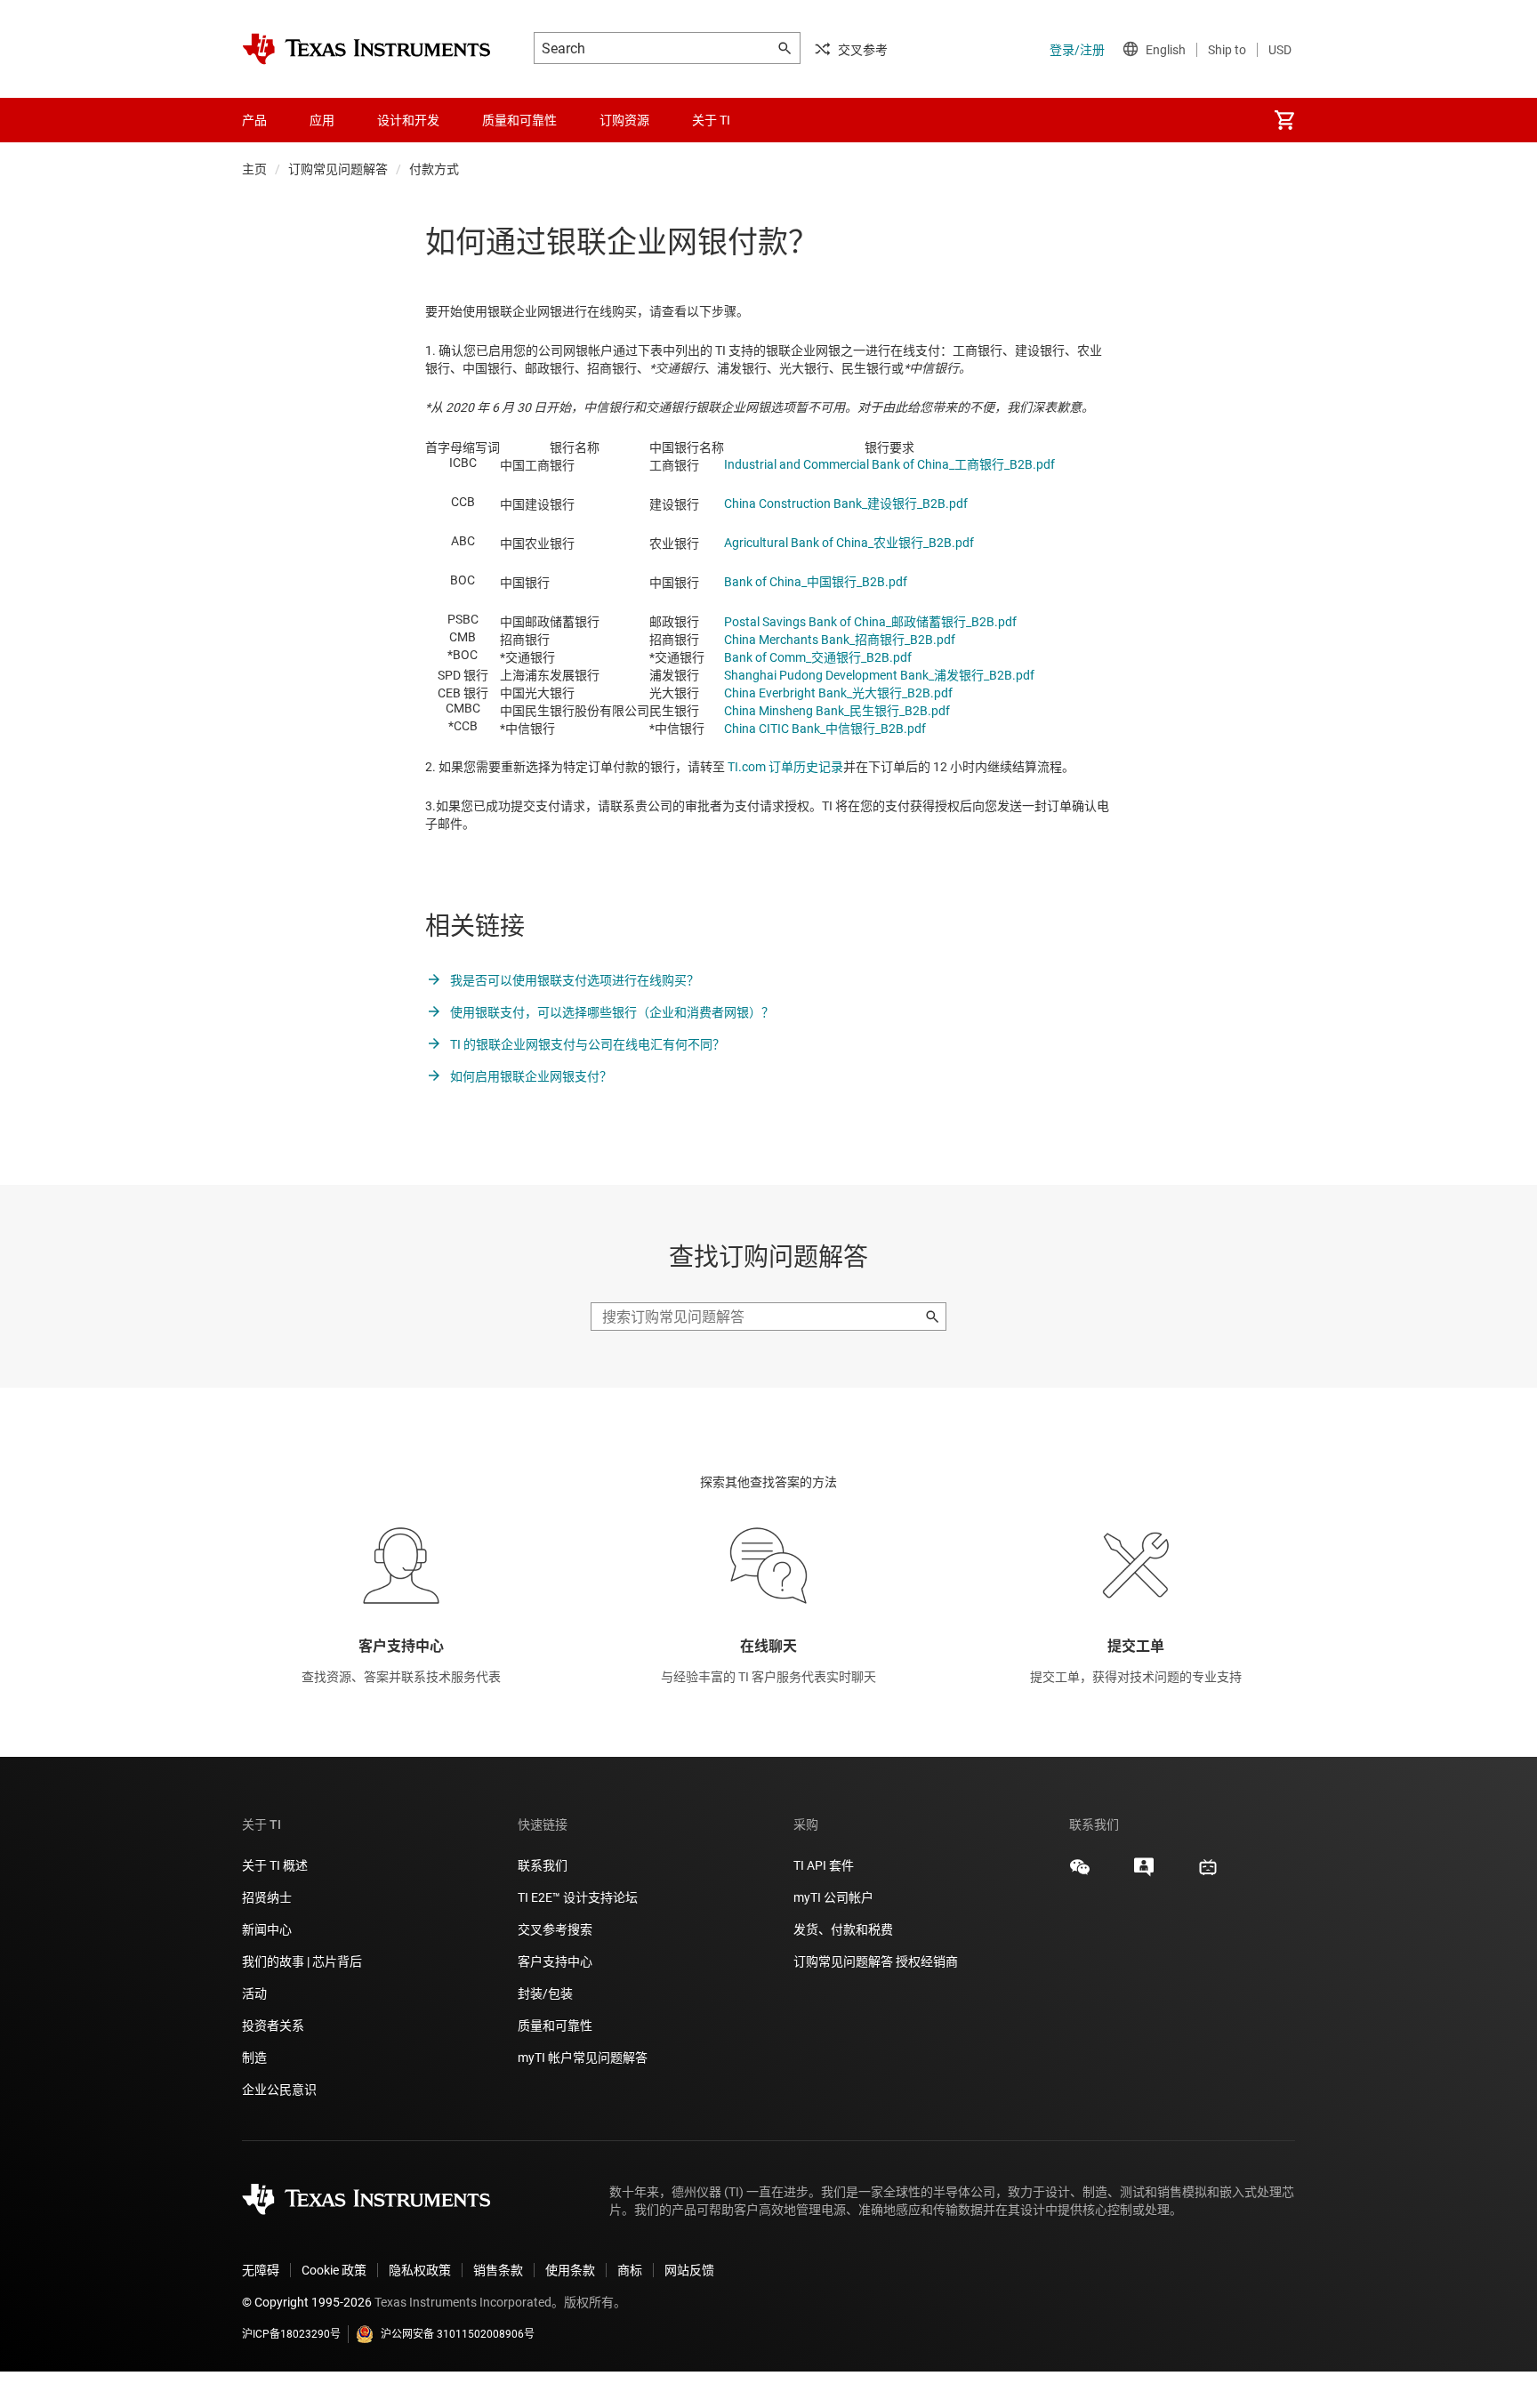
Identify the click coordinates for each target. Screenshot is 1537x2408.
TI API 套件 (824, 1865)
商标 (630, 2270)
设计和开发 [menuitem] (408, 120)
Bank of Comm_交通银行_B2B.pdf (818, 657)
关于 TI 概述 (275, 1865)
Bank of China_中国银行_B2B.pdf (816, 582)
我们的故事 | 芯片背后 (302, 1961)
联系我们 (543, 1865)
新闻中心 (267, 1929)
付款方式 (434, 169)
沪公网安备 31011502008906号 (458, 2334)
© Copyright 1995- (307, 2302)
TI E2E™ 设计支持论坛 (578, 1897)
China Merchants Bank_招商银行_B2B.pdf (840, 640)
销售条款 (498, 2270)
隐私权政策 (420, 2270)
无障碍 (261, 2270)
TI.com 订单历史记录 (785, 767)
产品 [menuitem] (254, 120)
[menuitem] (1284, 120)
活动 (254, 1993)
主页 (254, 169)
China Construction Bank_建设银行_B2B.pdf (846, 503)
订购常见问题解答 (338, 169)
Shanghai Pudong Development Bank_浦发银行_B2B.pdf (879, 675)
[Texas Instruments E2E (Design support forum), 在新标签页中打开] (1144, 1873)
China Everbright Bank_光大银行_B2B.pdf (838, 693)
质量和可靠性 (556, 2025)
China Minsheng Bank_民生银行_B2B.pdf (837, 711)
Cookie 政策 (334, 2270)
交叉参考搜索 (555, 1929)
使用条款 (570, 2270)
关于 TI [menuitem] (711, 120)
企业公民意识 (279, 2090)
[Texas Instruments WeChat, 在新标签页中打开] (1080, 1873)
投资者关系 (273, 2025)
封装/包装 (545, 1993)
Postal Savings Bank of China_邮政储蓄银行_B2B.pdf (870, 622)
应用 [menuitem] (322, 120)
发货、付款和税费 (843, 1929)
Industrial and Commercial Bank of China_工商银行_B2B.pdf (889, 464)
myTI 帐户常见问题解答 (583, 2058)
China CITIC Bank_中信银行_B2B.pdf (825, 729)
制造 (254, 2058)
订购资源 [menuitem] (624, 120)
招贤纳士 (267, 1897)
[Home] (366, 49)
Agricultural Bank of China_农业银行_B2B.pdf (849, 543)
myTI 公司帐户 (833, 1897)
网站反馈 (689, 2270)
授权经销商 (927, 1961)
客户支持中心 (555, 1961)
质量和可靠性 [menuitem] (519, 120)
